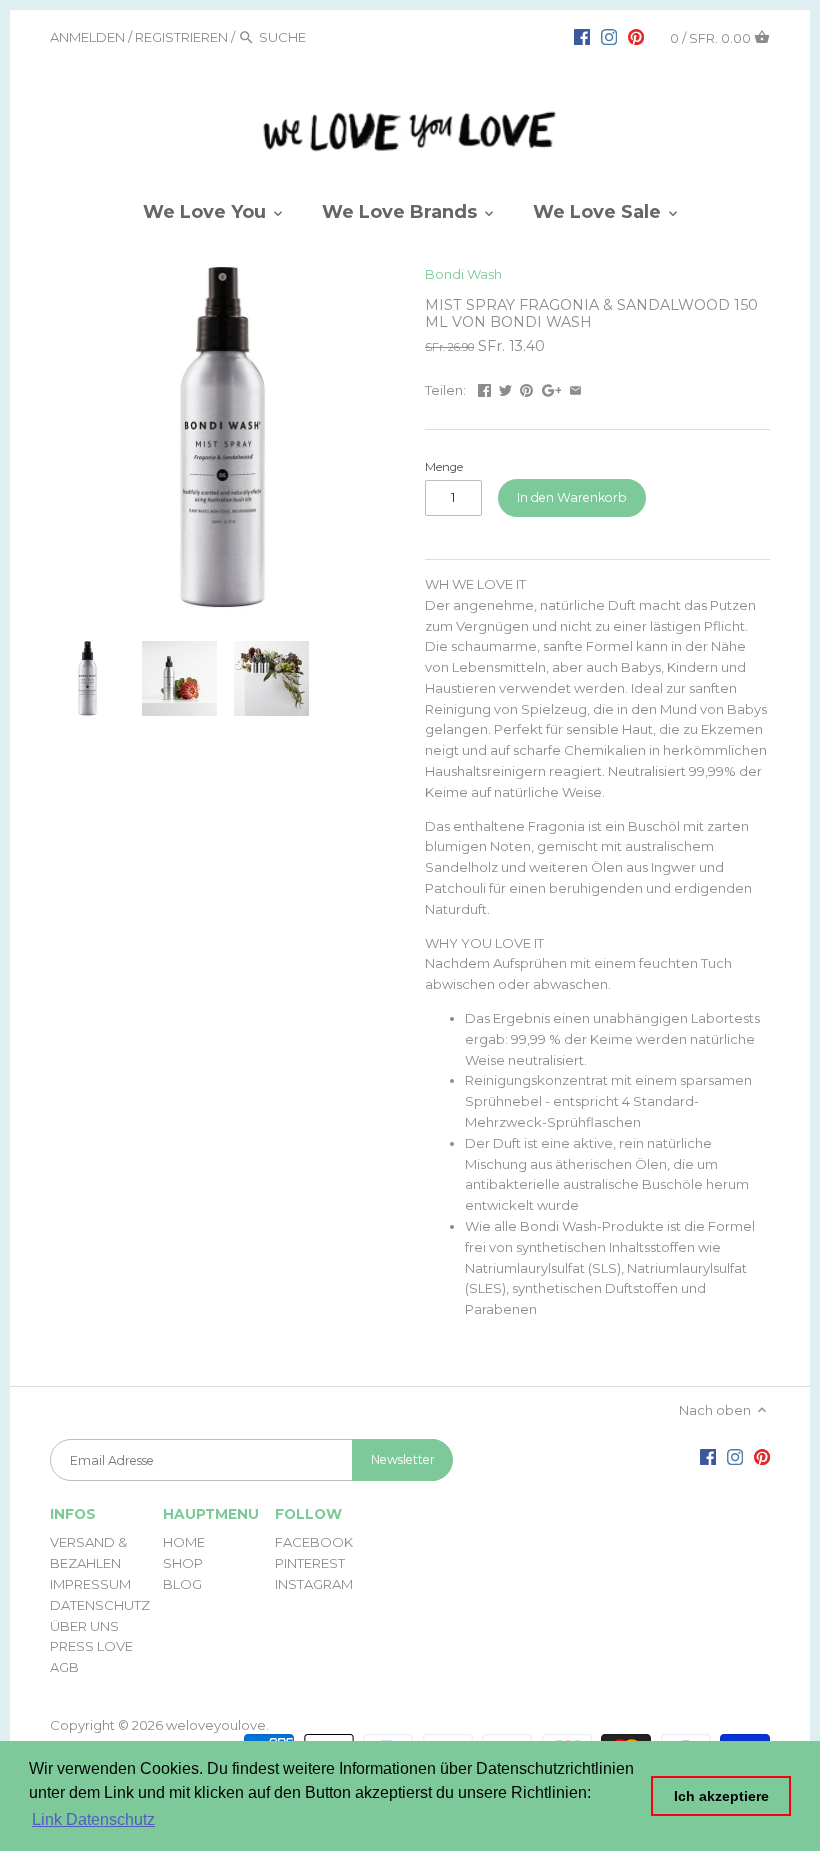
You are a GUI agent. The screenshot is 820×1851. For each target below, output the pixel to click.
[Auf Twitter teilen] (505, 388)
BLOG (182, 1584)
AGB (64, 1667)
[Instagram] (609, 36)
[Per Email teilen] (575, 388)
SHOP (183, 1563)
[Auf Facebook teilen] (484, 388)
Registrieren (181, 37)
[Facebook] (582, 36)
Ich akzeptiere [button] (721, 1796)
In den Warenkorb (572, 497)
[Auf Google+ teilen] (552, 388)
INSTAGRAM (314, 1584)
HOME (184, 1542)
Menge (444, 467)
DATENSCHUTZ (100, 1605)
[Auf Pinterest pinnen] (526, 388)
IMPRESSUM (90, 1584)
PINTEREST (310, 1563)
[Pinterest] (636, 36)
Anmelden (87, 37)
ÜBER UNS (84, 1626)
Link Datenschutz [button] (93, 1819)
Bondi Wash (463, 274)
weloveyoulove (216, 1725)
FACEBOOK (314, 1542)
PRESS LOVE (91, 1646)
